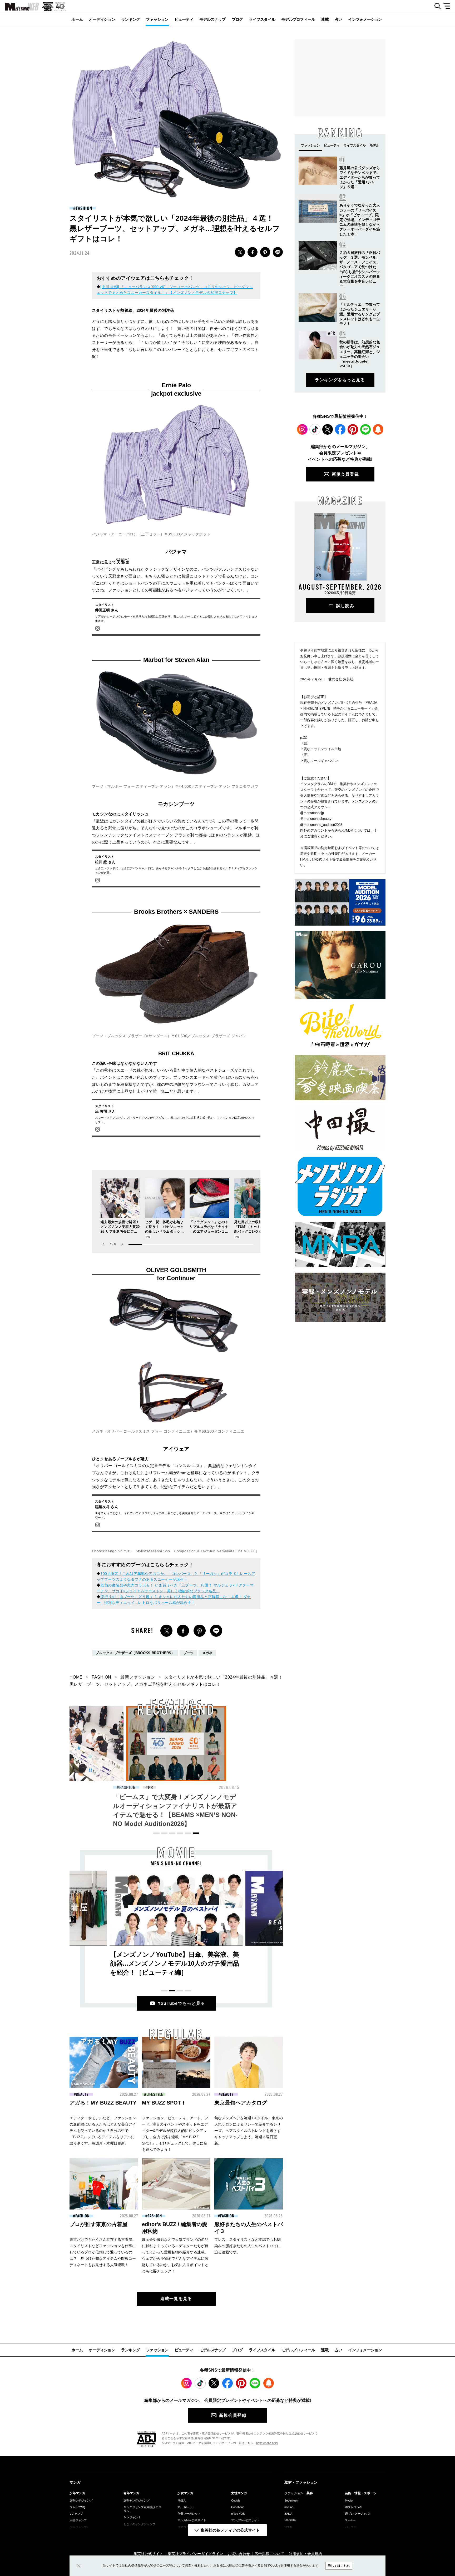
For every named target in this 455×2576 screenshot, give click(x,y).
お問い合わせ (239, 2554)
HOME (76, 1677)
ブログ (237, 19)
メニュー (449, 6)
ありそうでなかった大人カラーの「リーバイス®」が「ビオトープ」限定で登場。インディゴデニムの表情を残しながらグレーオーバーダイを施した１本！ (360, 220)
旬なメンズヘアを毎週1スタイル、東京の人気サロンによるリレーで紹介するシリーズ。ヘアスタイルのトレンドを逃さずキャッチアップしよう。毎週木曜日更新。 (249, 2131)
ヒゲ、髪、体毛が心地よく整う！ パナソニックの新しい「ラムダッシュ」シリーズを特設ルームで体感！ (164, 1231)
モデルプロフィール (298, 19)
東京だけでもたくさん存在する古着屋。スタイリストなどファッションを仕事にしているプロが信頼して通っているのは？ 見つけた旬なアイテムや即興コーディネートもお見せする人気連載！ (103, 2252)
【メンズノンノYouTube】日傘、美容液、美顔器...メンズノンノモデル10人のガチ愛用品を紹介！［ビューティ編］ (175, 1963)
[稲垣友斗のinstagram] (98, 1525)
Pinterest (353, 429)
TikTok (315, 429)
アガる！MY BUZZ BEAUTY (103, 2103)
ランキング (130, 19)
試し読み (345, 606)
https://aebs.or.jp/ (267, 2443)
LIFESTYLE (155, 2095)
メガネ (207, 1653)
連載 (325, 19)
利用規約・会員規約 (305, 2554)
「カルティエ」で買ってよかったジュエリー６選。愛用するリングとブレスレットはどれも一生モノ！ (360, 314)
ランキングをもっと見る (340, 380)
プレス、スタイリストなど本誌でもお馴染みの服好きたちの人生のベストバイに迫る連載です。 (248, 2246)
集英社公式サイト (148, 2554)
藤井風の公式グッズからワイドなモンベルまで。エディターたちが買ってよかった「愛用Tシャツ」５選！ (360, 177)
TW (240, 252)
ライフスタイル (262, 19)
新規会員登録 (345, 474)
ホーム (77, 19)
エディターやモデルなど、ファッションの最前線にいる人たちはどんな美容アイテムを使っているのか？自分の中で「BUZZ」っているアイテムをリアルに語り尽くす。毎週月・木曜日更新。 (103, 2131)
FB (253, 252)
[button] (122, 1244)
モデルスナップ (212, 19)
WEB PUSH (378, 429)
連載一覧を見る (176, 2299)
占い (338, 19)
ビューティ (184, 19)
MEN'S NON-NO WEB (19, 7)
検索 (436, 6)
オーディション (102, 19)
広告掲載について (269, 2554)
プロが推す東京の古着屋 (98, 2224)
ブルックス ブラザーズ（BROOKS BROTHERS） (135, 1653)
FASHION (84, 208)
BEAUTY (127, 1787)
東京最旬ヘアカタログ (241, 2103)
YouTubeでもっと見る (182, 2003)
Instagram (302, 429)
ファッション (157, 19)
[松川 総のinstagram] (98, 880)
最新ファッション (138, 1677)
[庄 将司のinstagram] (98, 1129)
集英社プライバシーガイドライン (195, 2554)
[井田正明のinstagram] (98, 628)
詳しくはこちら (339, 2566)
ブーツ (189, 1653)
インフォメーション (365, 19)
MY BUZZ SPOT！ (164, 2103)
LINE (278, 252)
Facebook (340, 429)
